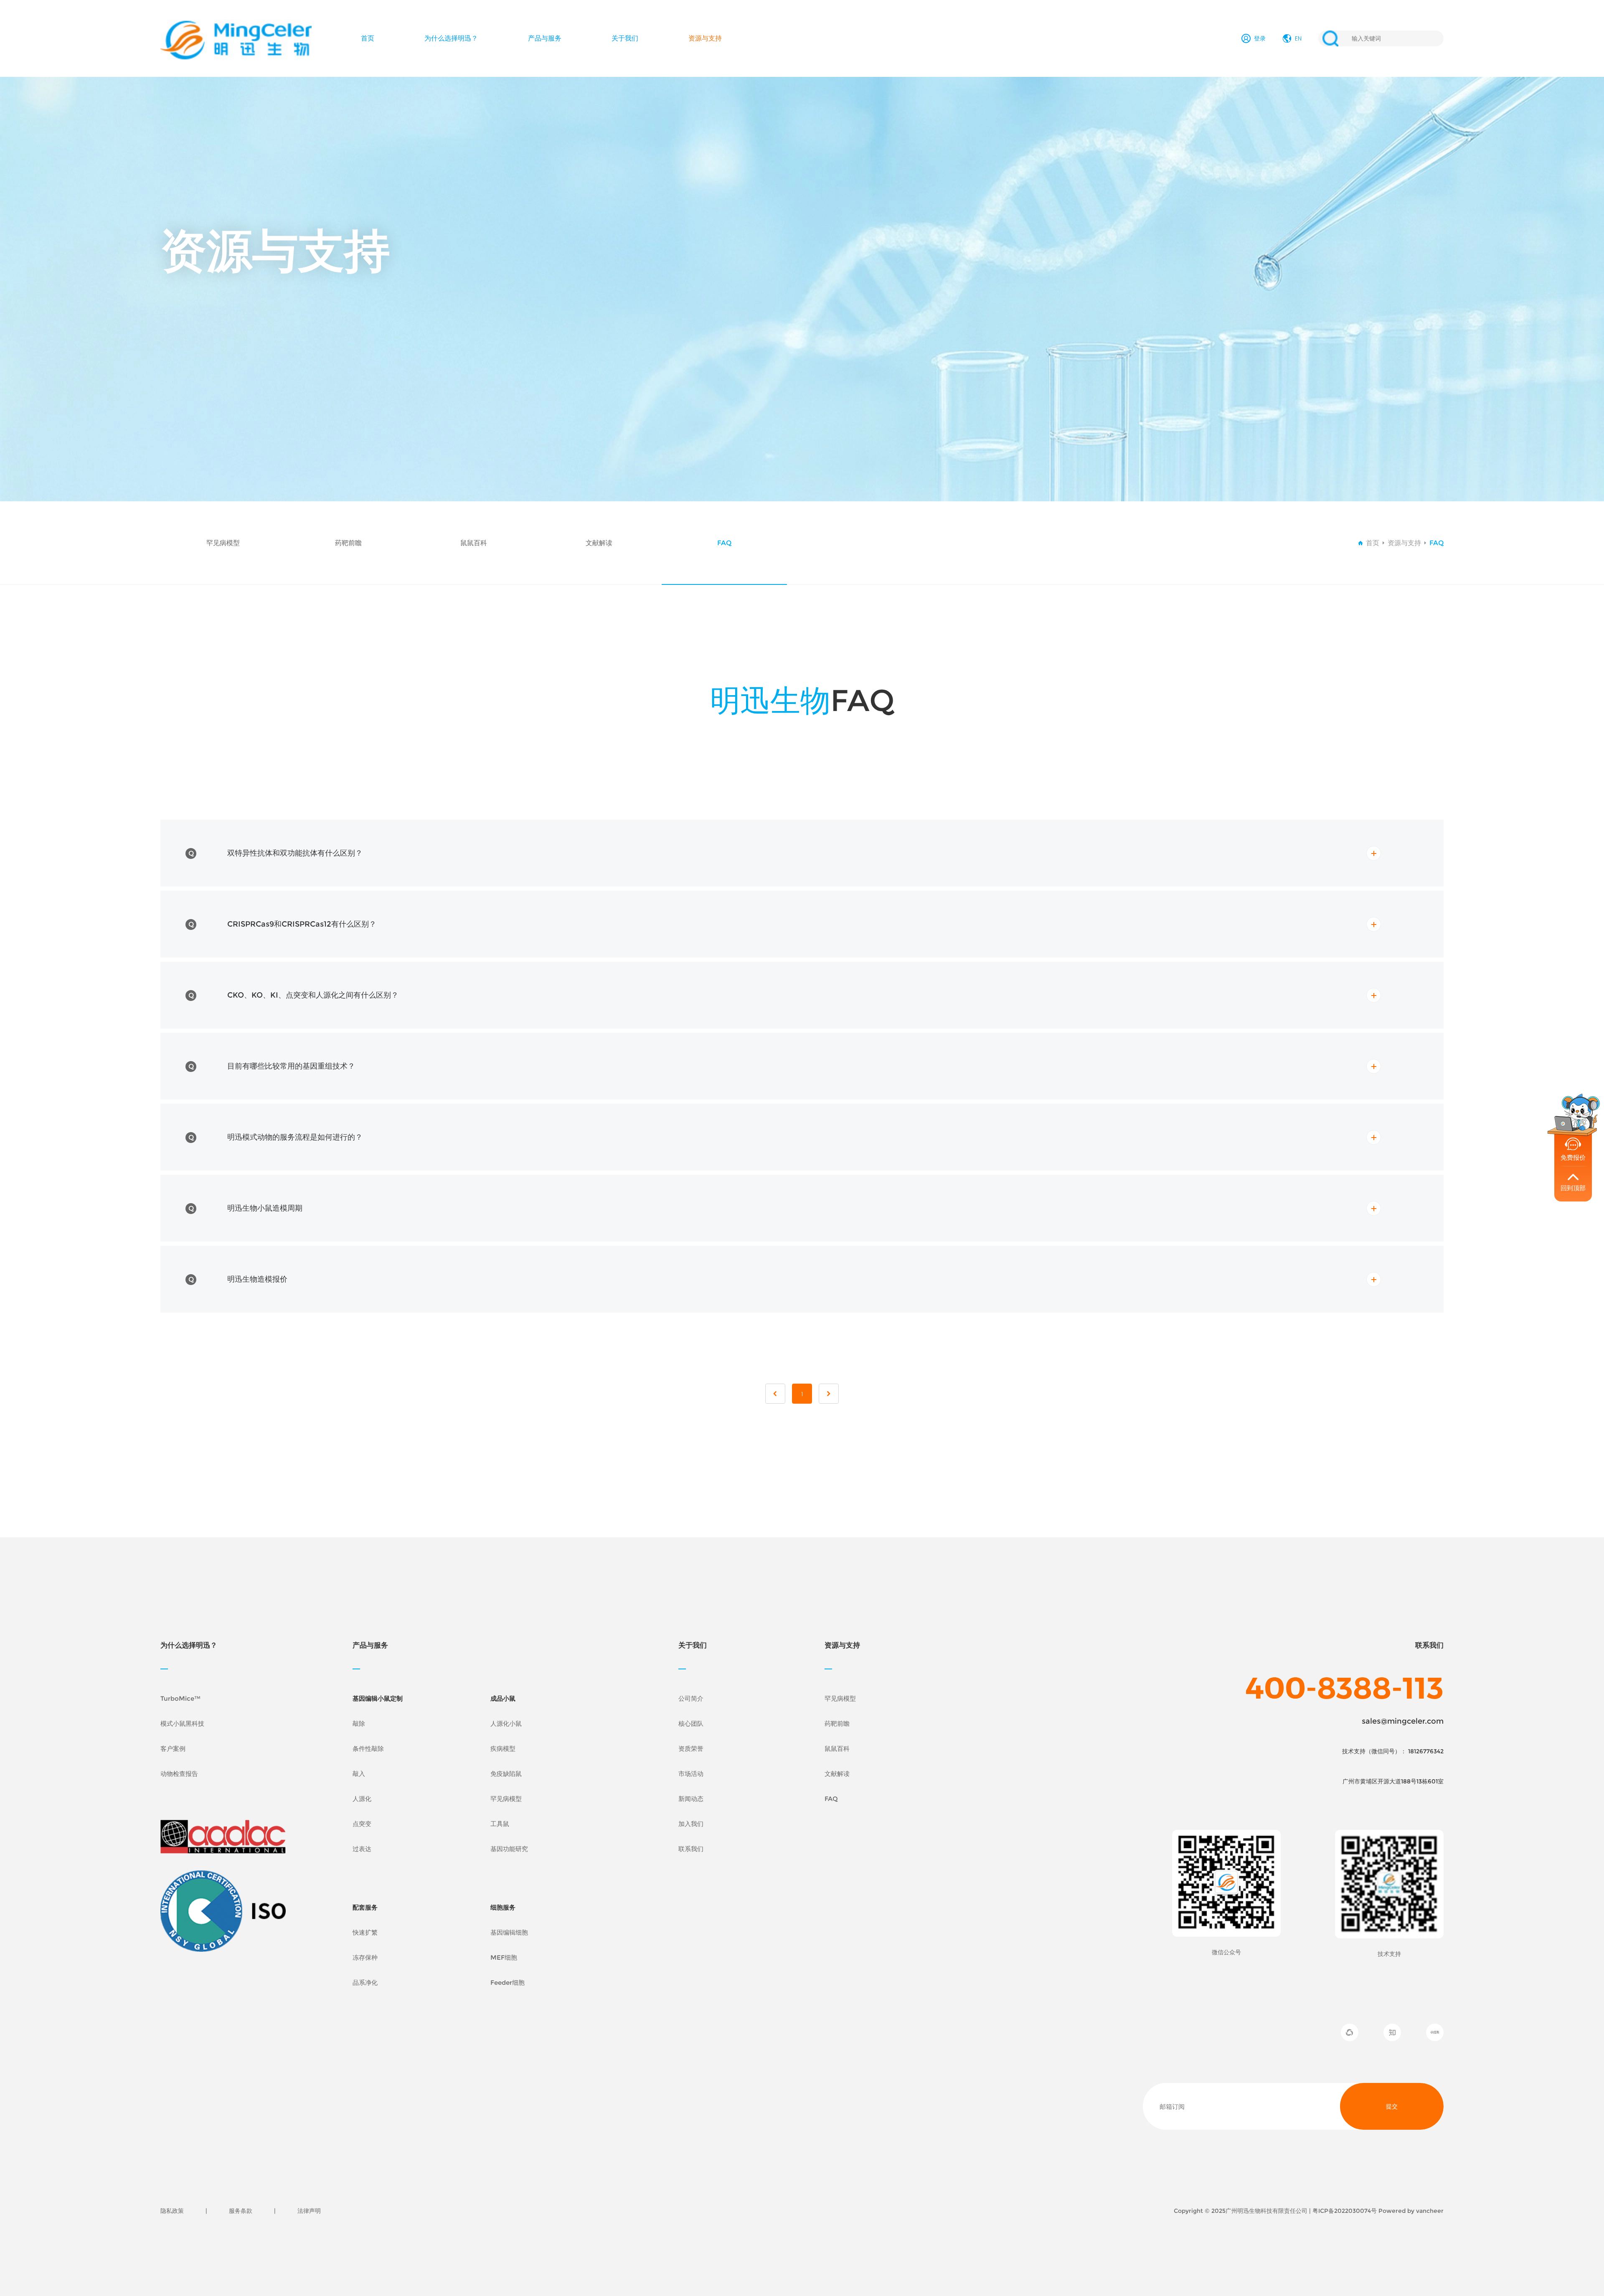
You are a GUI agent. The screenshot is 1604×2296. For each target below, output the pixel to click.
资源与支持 (705, 38)
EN (1298, 38)
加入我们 (691, 1824)
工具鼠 (500, 1824)
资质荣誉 (691, 1749)
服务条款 (241, 2211)
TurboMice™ (180, 1698)
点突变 (362, 1824)
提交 (1392, 2106)
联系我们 (691, 1849)
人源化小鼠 (506, 1723)
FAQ (724, 543)
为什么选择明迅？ (451, 38)
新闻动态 (691, 1799)
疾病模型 (503, 1749)
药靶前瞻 (348, 543)
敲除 (359, 1723)
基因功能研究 (509, 1849)
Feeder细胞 (508, 1982)
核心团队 (691, 1723)
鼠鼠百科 (474, 543)
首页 (368, 38)
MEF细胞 (504, 1957)
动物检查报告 (179, 1774)
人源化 (362, 1799)
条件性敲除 (368, 1749)
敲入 (359, 1774)
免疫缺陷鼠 (506, 1774)
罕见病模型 (223, 543)
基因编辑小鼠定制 (378, 1698)
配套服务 (365, 1907)
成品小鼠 (503, 1698)
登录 (1260, 38)
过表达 (362, 1849)
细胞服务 (503, 1907)
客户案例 (173, 1749)
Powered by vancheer (1411, 2211)
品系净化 (365, 1982)
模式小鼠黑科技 (182, 1723)
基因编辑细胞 (509, 1932)
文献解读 (599, 543)
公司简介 (691, 1698)
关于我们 (625, 38)
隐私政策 (172, 2211)
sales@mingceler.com (1403, 1721)
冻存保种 (365, 1957)
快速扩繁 (365, 1932)
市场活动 (691, 1774)
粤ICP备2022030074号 (1345, 2211)
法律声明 (309, 2211)
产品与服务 (545, 38)
